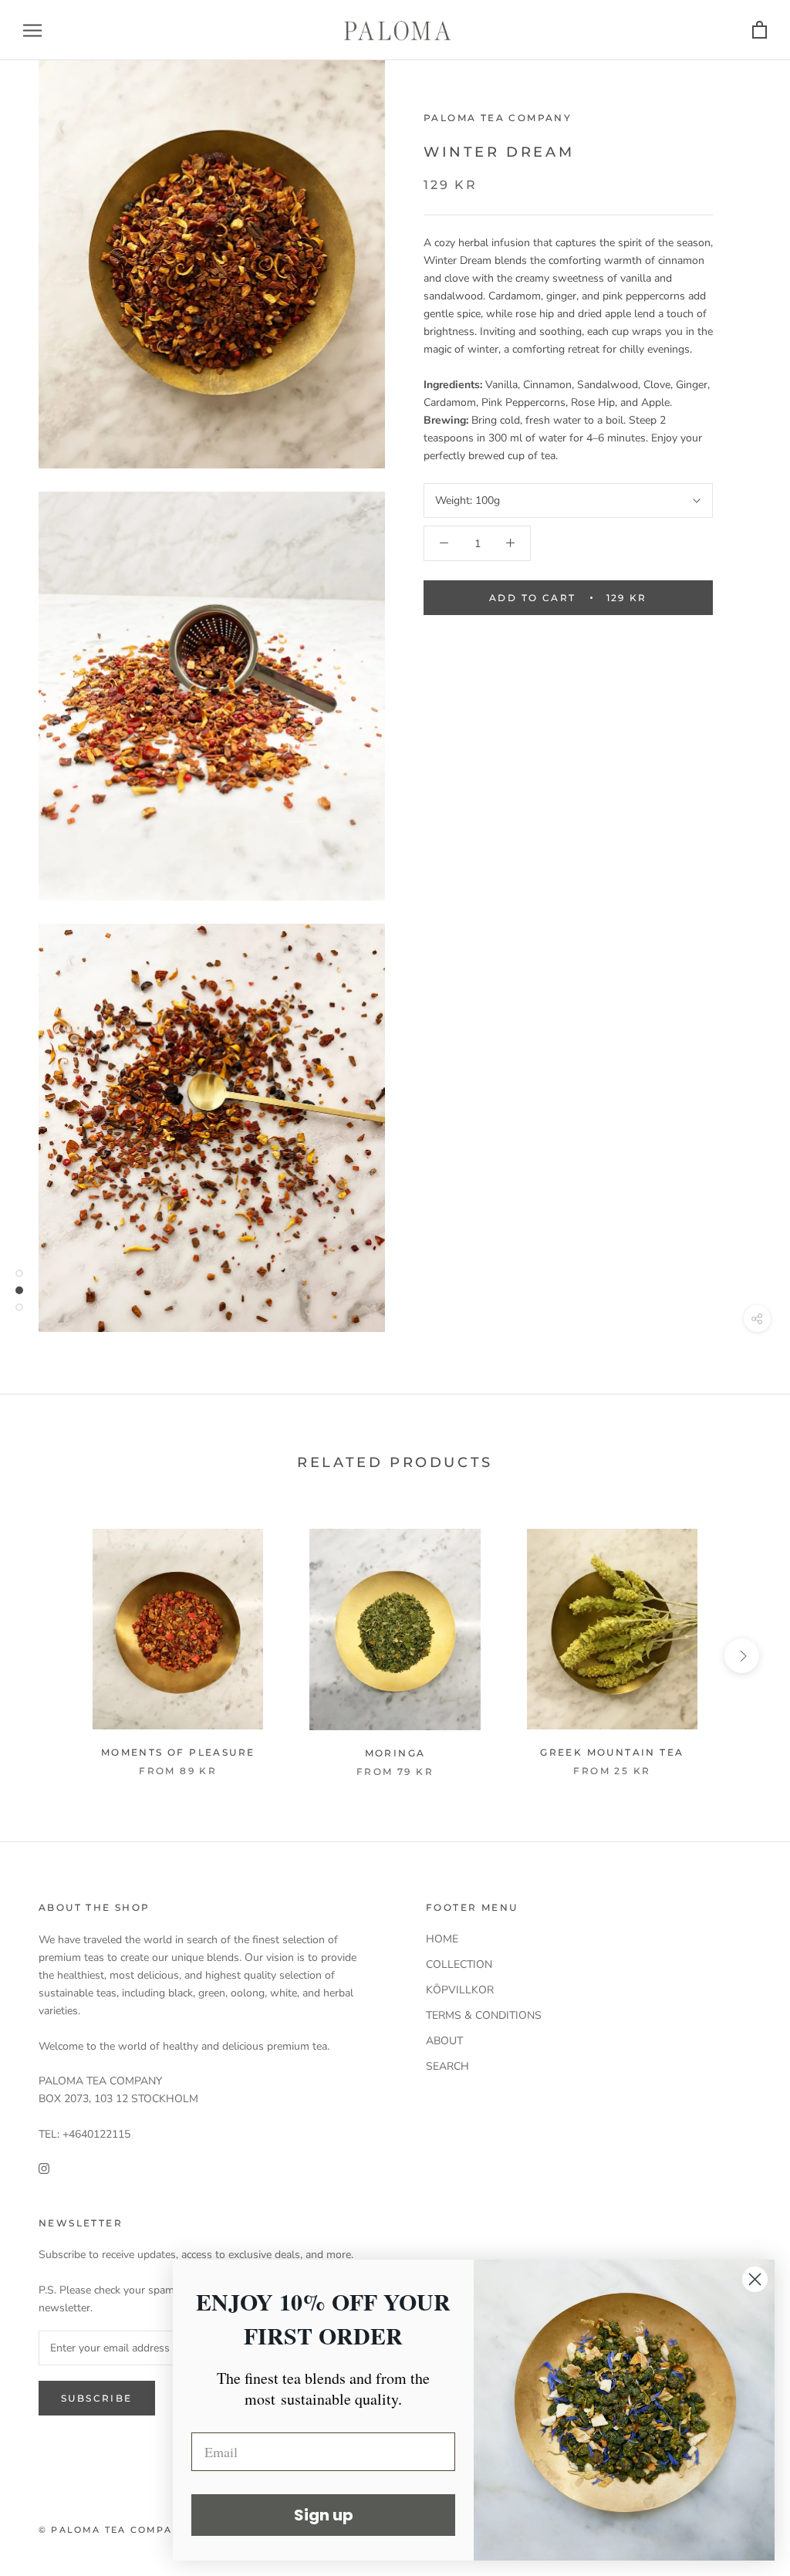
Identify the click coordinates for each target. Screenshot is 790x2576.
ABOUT (444, 2041)
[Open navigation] (32, 30)
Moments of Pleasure (178, 1752)
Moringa (395, 1753)
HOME (442, 1939)
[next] (742, 1656)
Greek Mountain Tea (612, 1752)
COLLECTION (459, 1964)
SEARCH (447, 2066)
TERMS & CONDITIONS (484, 2015)
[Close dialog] (755, 2279)
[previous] (48, 1656)
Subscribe (97, 2398)
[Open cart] (760, 30)
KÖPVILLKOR (460, 1990)
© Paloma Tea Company (113, 2530)
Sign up (324, 2515)
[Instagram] (44, 2167)
